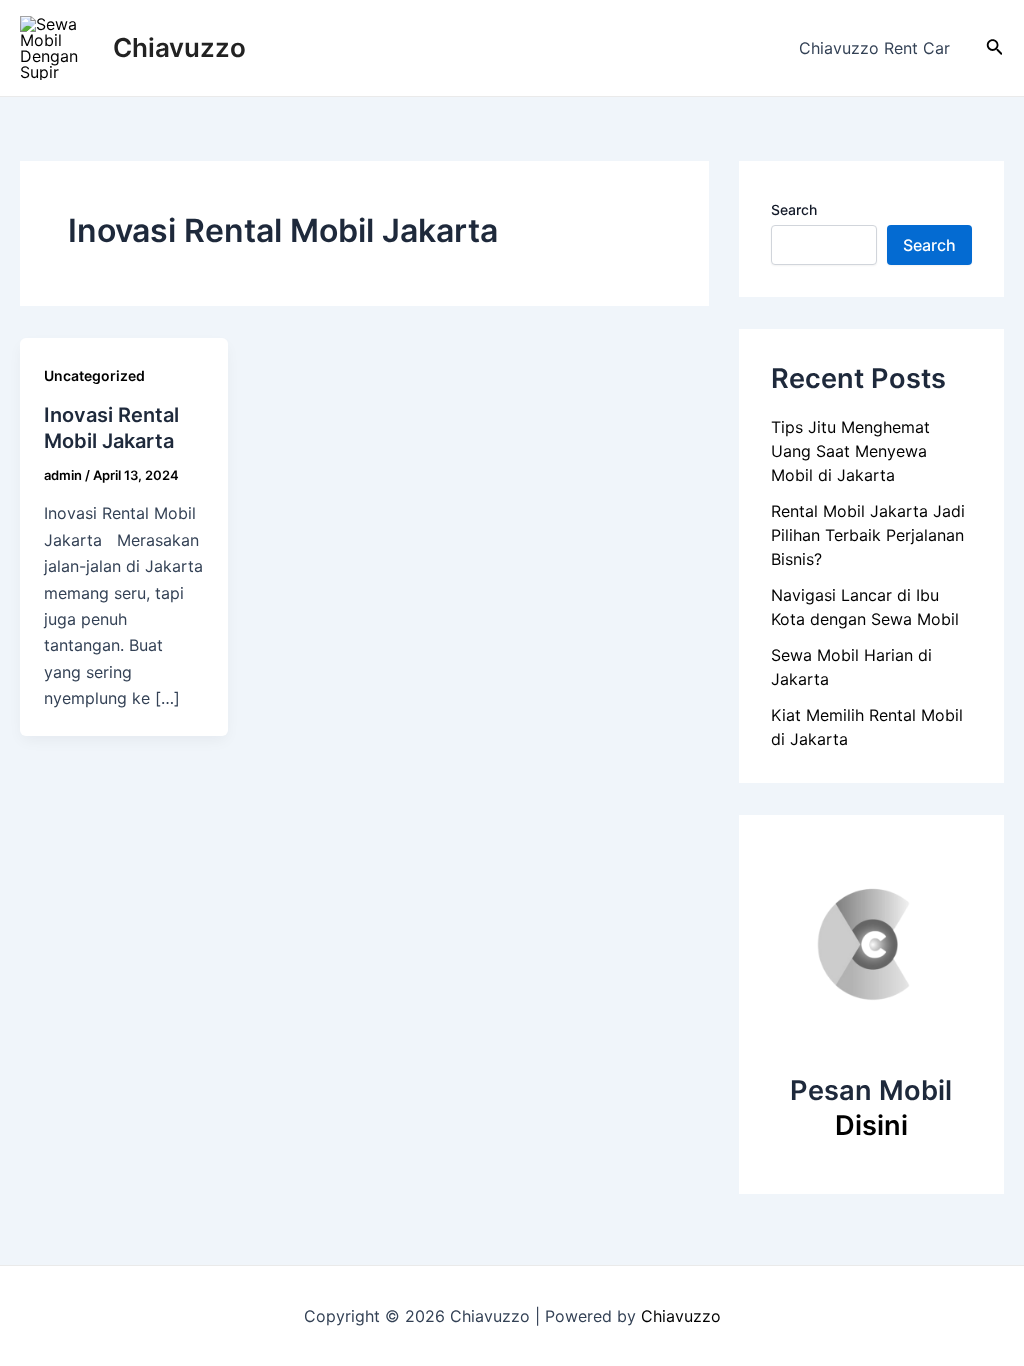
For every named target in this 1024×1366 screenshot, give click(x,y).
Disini (871, 1125)
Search (794, 209)
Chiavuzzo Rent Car (874, 48)
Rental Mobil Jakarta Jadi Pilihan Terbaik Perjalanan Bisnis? (868, 535)
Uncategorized (94, 375)
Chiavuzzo (179, 47)
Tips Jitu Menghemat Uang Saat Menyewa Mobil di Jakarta (850, 451)
